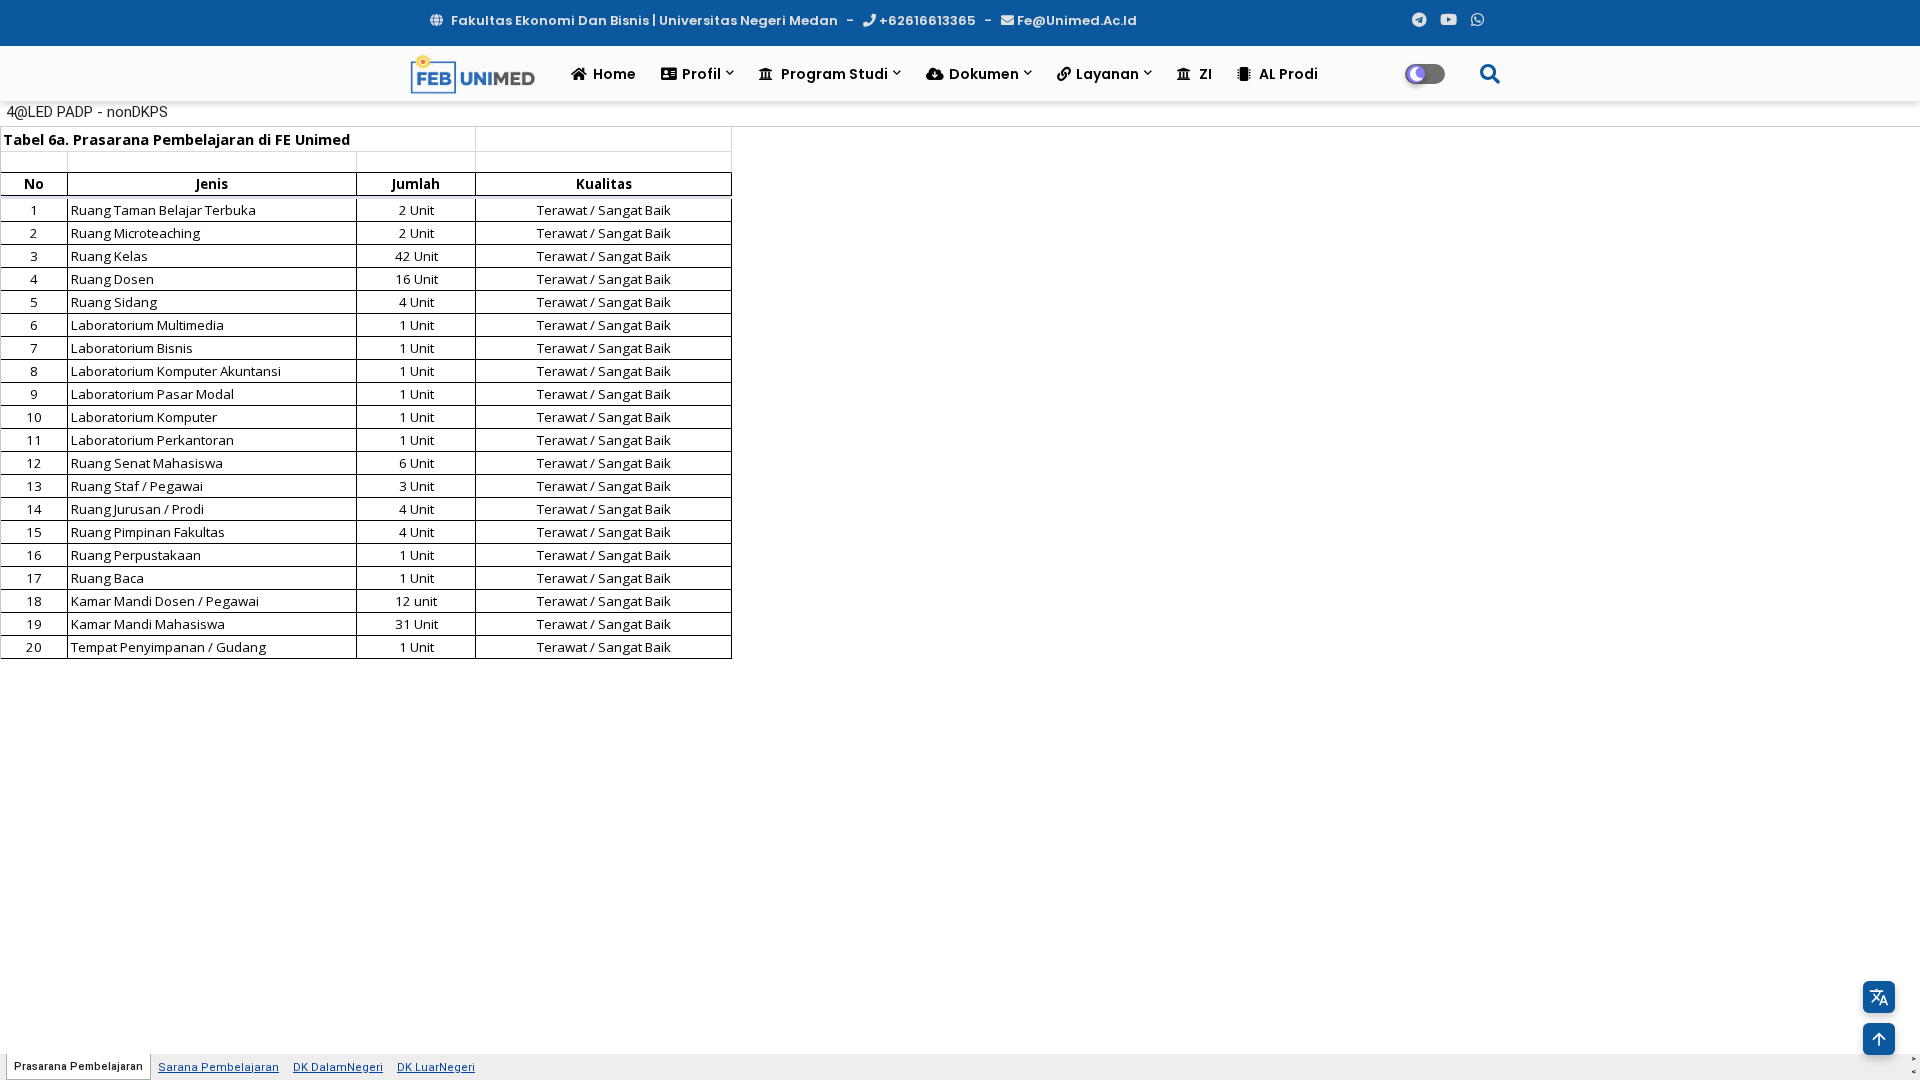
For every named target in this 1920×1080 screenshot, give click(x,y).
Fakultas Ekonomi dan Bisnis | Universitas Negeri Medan (644, 20)
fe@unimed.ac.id (1075, 20)
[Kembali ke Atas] (1879, 1039)
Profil (701, 74)
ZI (1204, 74)
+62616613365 (927, 20)
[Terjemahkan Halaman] (1879, 997)
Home (614, 74)
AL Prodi (1287, 74)
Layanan (1107, 74)
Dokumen (984, 74)
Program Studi (833, 74)
